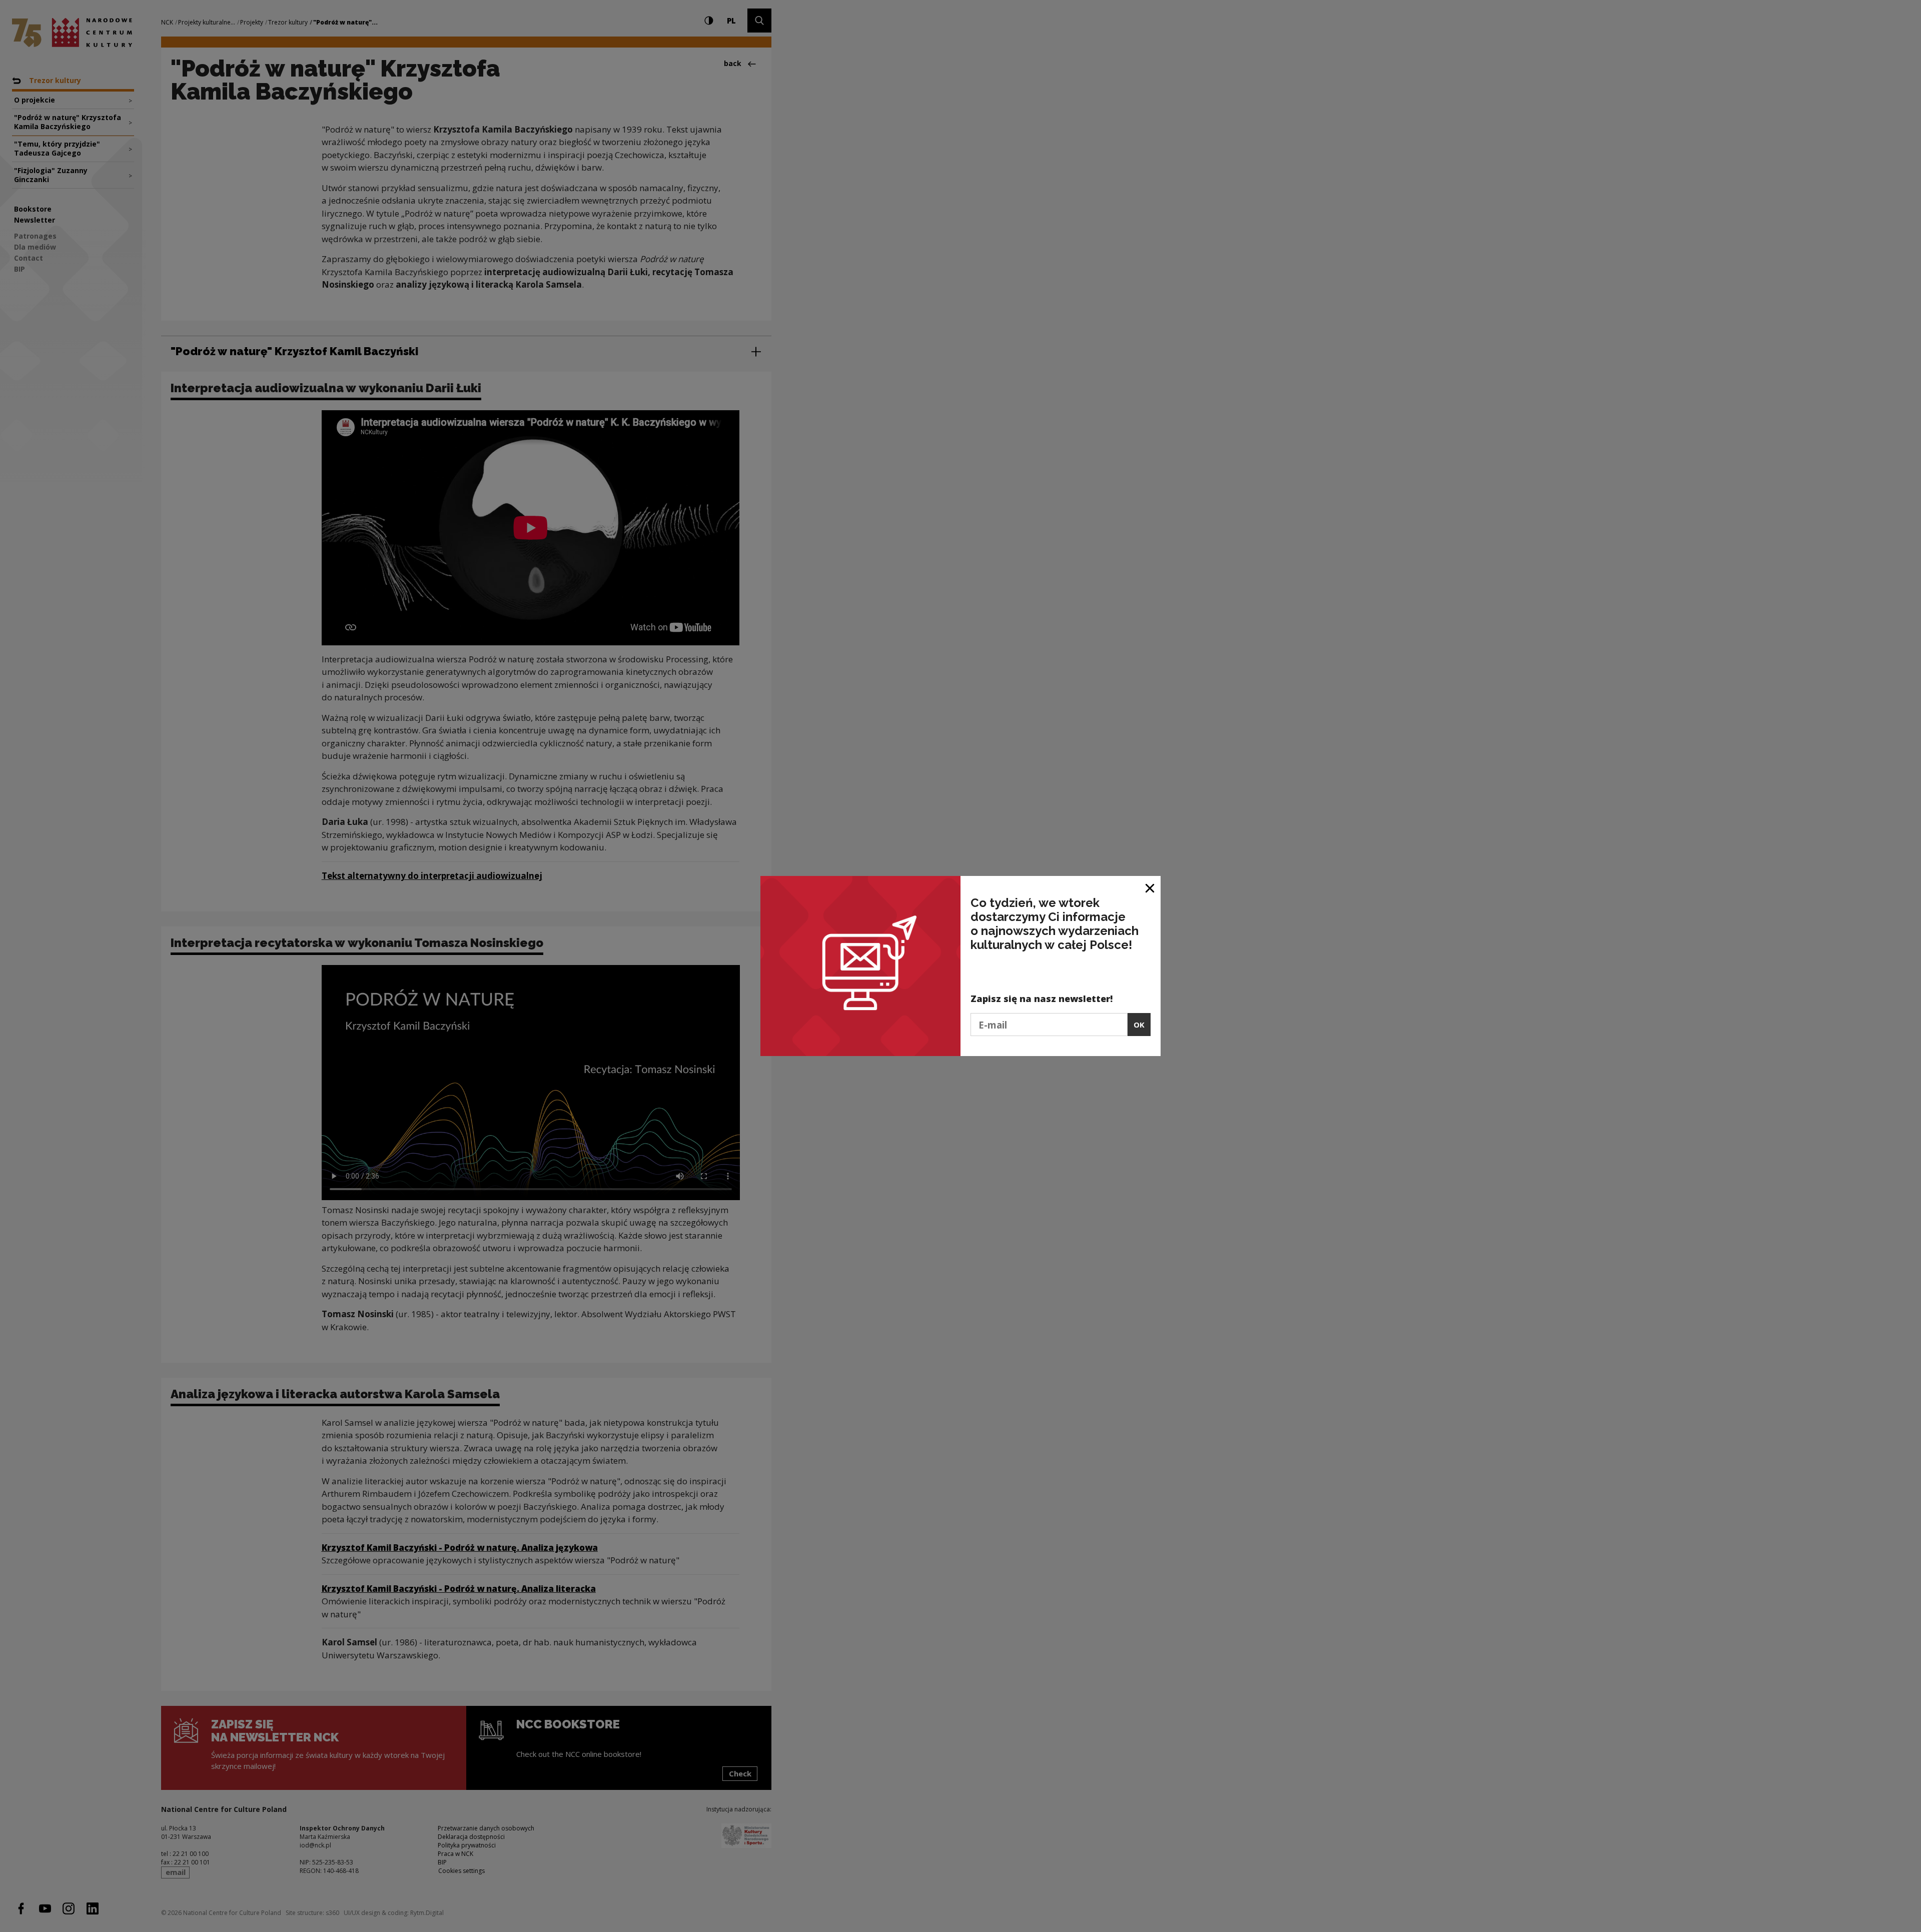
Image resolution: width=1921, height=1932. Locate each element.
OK (1139, 1025)
